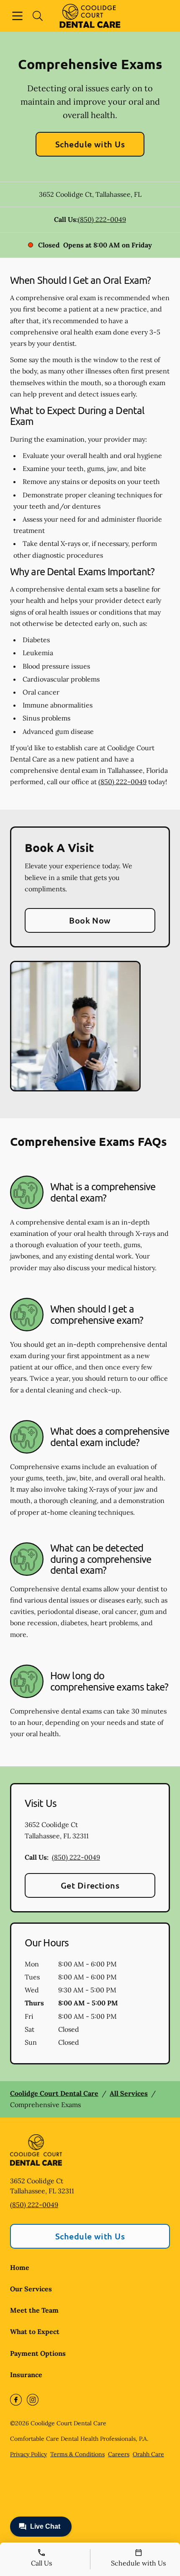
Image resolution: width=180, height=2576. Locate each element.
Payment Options (38, 2353)
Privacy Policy (28, 2454)
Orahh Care (148, 2454)
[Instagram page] (33, 2400)
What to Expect (35, 2332)
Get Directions (90, 1885)
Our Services (31, 2289)
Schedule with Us (90, 144)
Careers (119, 2454)
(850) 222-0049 (102, 219)
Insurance (26, 2375)
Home (20, 2267)
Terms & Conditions (77, 2454)
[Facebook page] (16, 2400)
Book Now (90, 920)
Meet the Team (34, 2310)
